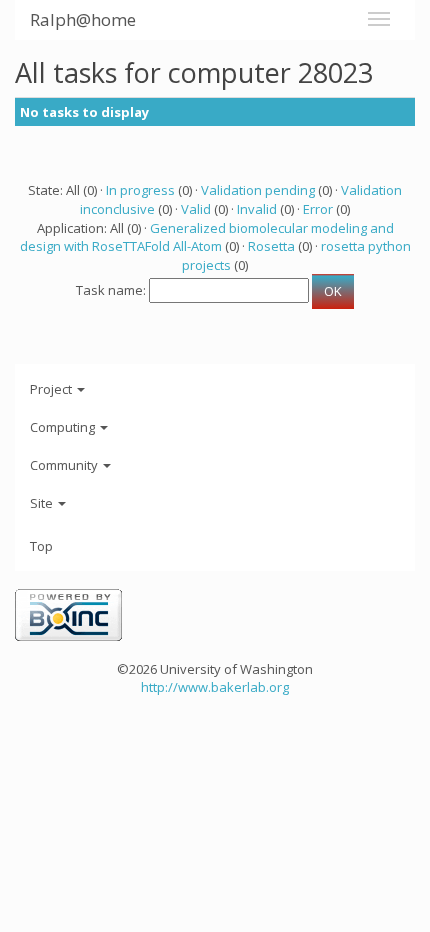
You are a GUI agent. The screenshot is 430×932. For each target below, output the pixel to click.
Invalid (257, 209)
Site (43, 503)
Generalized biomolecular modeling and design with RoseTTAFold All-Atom (207, 237)
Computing (64, 427)
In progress (140, 190)
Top (41, 546)
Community (65, 465)
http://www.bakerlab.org (215, 687)
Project (52, 389)
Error (318, 209)
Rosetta (271, 246)
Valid (196, 209)
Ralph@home (83, 19)
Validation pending (258, 190)
